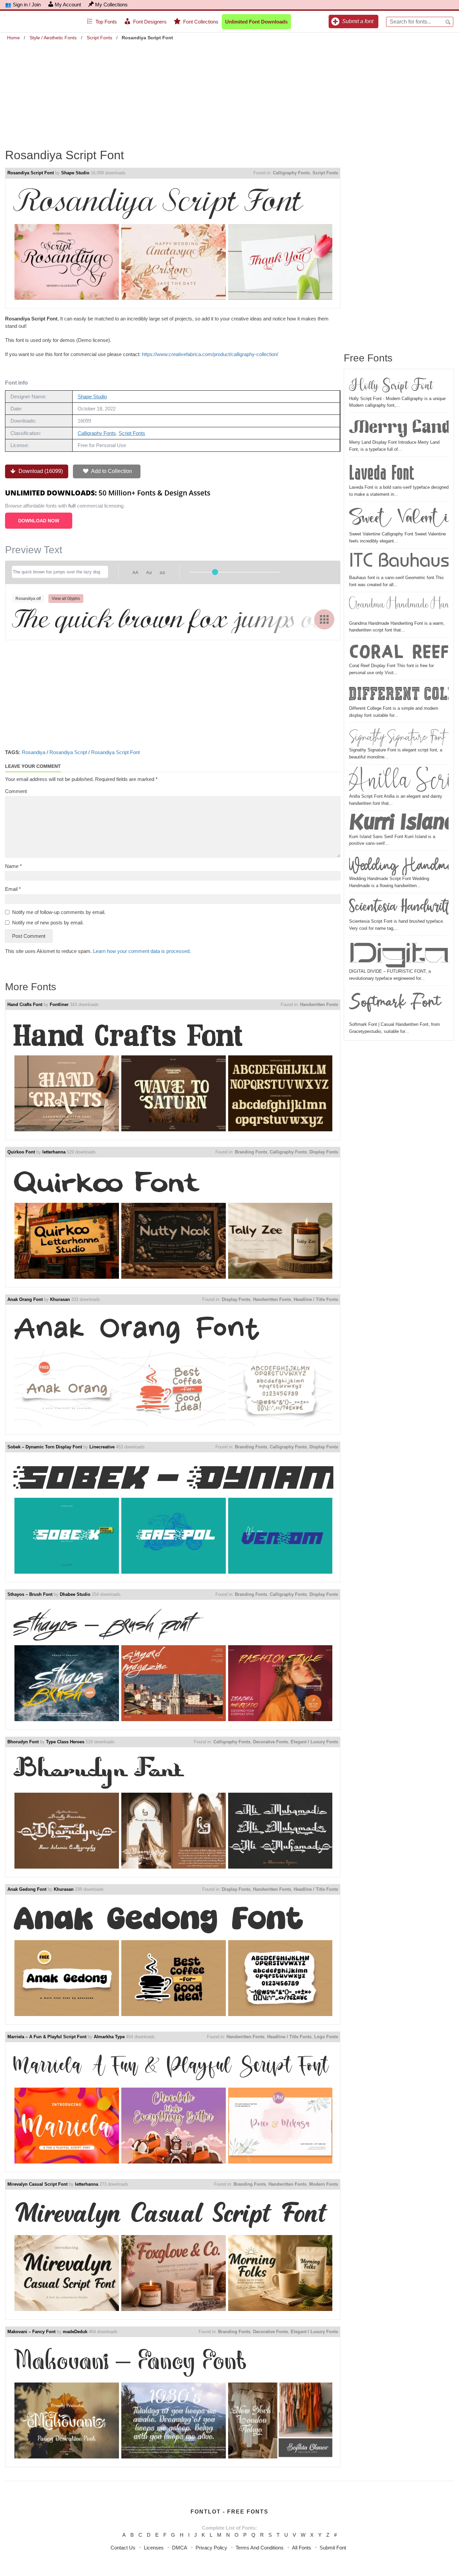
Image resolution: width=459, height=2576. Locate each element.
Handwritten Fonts (319, 1005)
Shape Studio (75, 173)
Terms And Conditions (260, 2548)
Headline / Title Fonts (316, 1299)
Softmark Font (395, 1005)
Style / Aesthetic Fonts (53, 38)
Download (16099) (40, 471)
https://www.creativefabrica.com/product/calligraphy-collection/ (210, 354)
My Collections (111, 5)
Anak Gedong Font (27, 1889)
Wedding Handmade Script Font (399, 864)
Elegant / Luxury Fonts (314, 1742)
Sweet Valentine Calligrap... (399, 517)
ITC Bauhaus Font (399, 563)
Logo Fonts (326, 2037)
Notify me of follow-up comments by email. (59, 912)
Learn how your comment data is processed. (142, 951)
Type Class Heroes (65, 1742)
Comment (16, 791)
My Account (68, 5)
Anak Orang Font (25, 1299)
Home (13, 38)
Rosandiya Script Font (31, 173)
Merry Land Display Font (399, 428)
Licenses (154, 2548)
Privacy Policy (211, 2548)
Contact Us (123, 2548)
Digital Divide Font (399, 953)
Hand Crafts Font (25, 1005)
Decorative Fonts (270, 1742)
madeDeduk (75, 2332)
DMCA (180, 2548)
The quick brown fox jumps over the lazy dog (173, 618)
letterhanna (54, 1152)
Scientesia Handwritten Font (399, 907)
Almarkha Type (109, 2037)
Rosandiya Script (68, 752)
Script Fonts (99, 38)
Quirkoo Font (21, 1152)
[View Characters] (324, 619)
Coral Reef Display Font (399, 651)
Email (13, 889)
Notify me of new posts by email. (48, 923)
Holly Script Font (391, 385)
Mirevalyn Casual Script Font (37, 2184)
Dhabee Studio (75, 1594)
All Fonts (302, 2548)
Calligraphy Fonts (291, 173)
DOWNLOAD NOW (39, 521)
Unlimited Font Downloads (256, 22)
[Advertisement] (229, 90)
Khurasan (60, 1299)
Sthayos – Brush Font (30, 1594)
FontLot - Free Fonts (229, 2512)
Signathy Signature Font (397, 736)
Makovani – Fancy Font (31, 2332)
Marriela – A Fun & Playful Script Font (47, 2037)
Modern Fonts (324, 2184)
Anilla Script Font (399, 780)
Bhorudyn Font (23, 1742)
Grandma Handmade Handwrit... (399, 607)
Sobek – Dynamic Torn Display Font (45, 1447)
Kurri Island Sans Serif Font (399, 823)
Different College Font (399, 694)
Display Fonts (324, 1152)
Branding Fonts (251, 1152)
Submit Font (333, 2548)
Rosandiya (34, 752)
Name (13, 866)
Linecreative (102, 1447)
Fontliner (59, 1005)
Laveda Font (382, 472)
